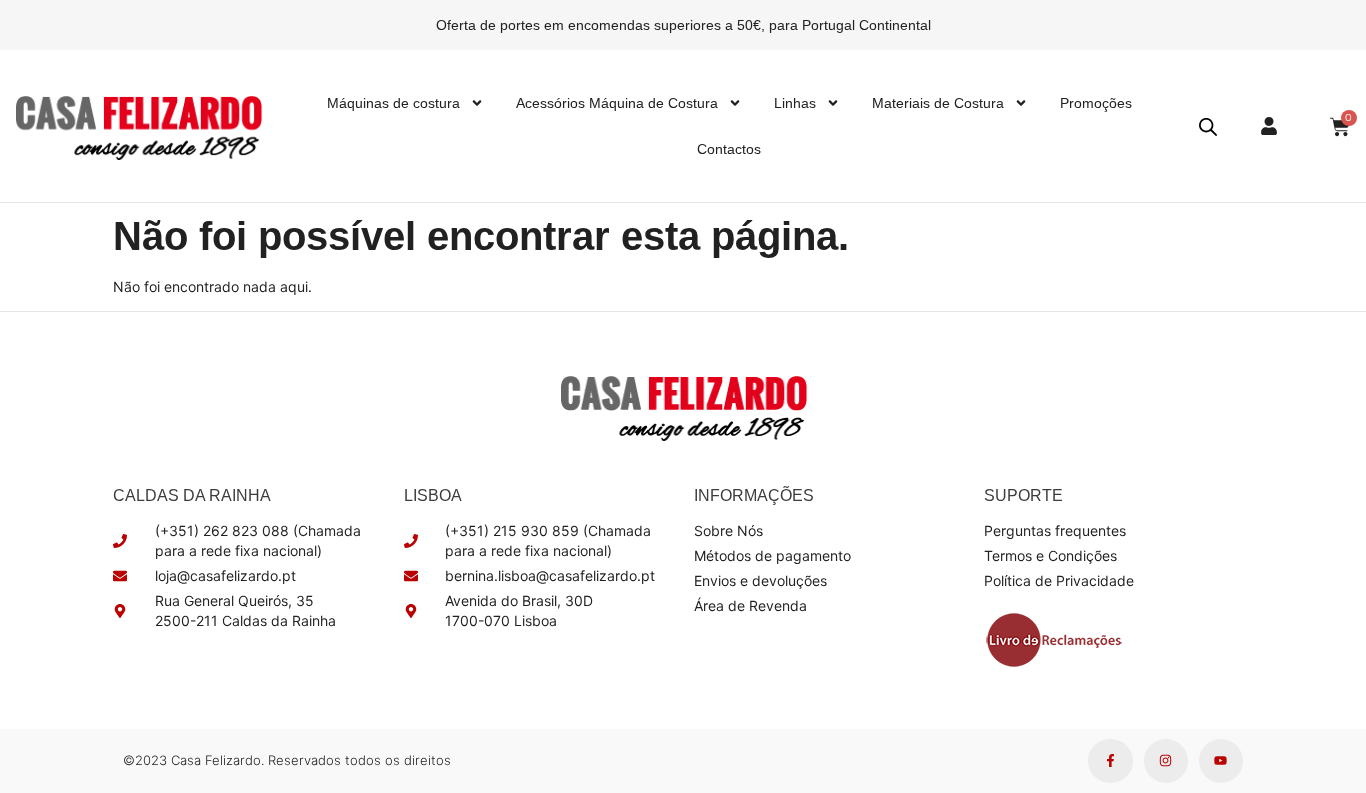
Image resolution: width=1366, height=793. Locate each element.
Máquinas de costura (393, 103)
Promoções (1096, 103)
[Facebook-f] (1110, 761)
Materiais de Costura (938, 103)
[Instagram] (1166, 761)
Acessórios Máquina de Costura (617, 103)
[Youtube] (1221, 761)
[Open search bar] (1208, 126)
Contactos (729, 149)
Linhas (795, 103)
